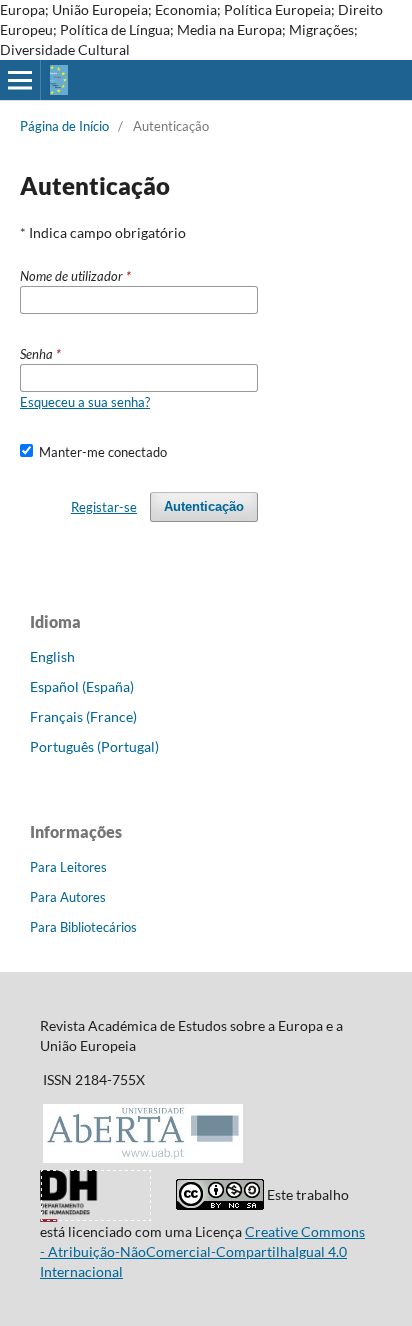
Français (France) (83, 716)
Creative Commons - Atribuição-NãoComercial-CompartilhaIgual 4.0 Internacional (202, 1251)
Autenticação (204, 506)
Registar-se (104, 507)
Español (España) (82, 686)
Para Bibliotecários (83, 927)
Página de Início (64, 126)
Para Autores (68, 897)
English (52, 656)
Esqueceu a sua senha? (85, 402)
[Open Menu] (20, 80)
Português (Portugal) (94, 746)
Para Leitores (68, 867)
